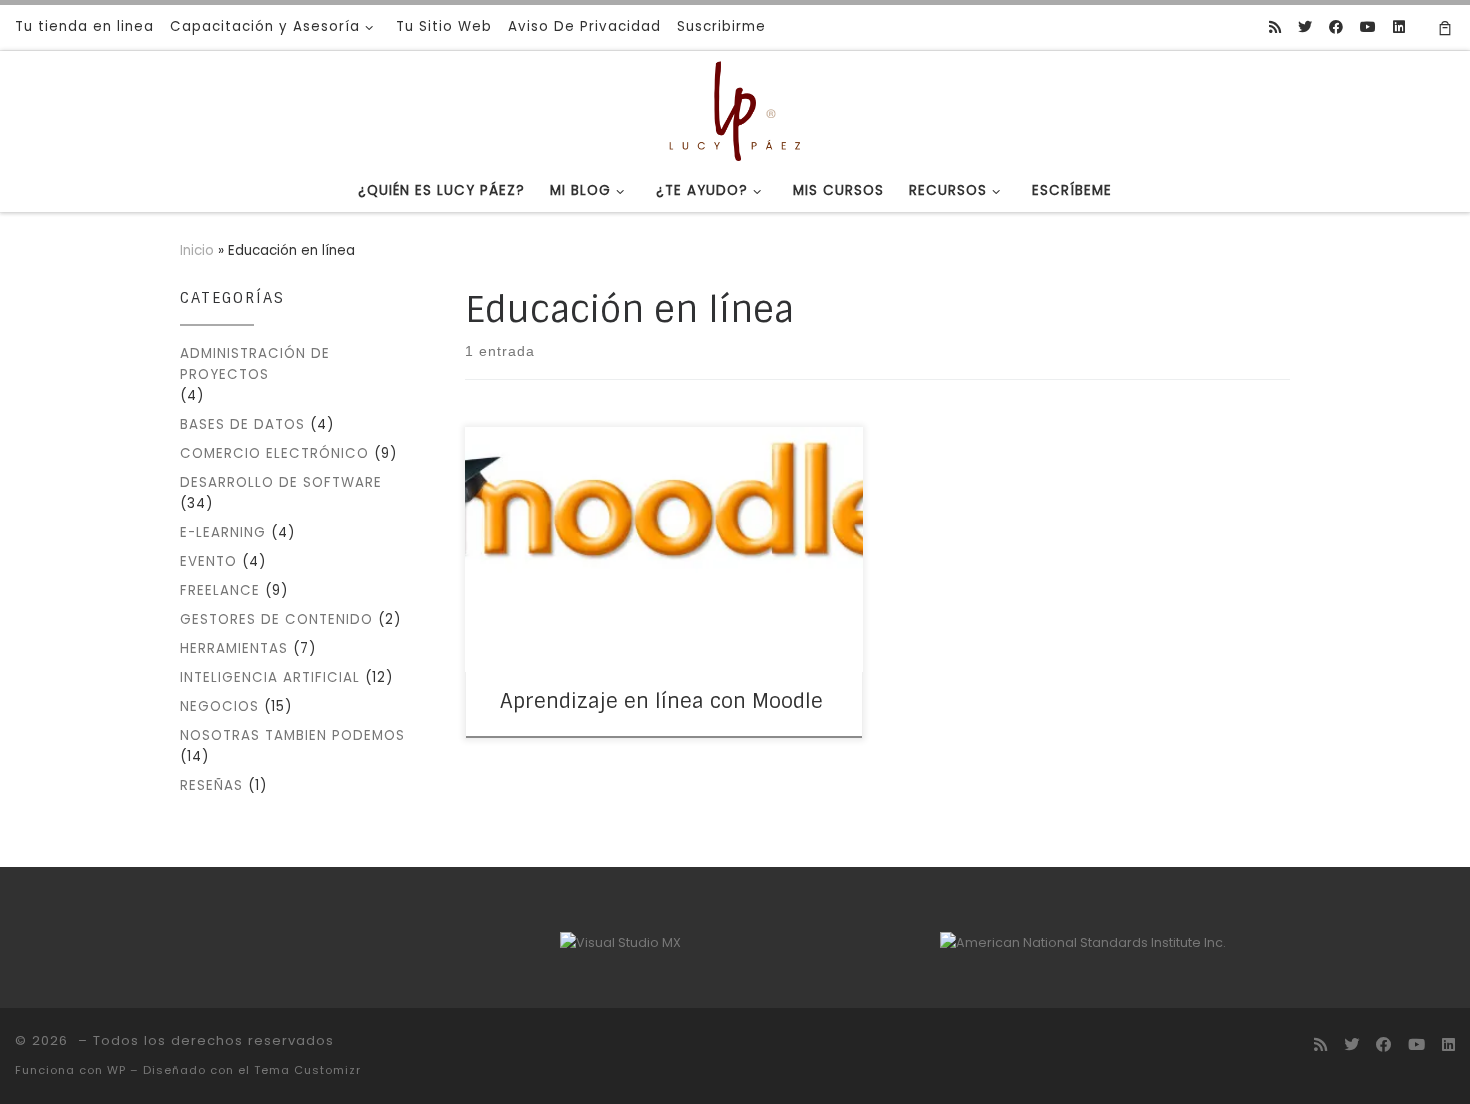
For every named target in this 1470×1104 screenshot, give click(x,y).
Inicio (197, 250)
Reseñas (211, 785)
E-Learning (223, 532)
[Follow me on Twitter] (1305, 28)
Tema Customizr (307, 1070)
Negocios (219, 706)
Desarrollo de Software (281, 482)
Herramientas (234, 648)
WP (116, 1070)
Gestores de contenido (276, 619)
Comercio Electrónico (274, 453)
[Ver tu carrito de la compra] (1445, 27)
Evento (208, 561)
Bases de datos (242, 424)
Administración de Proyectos (255, 364)
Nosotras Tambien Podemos (292, 735)
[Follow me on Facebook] (1336, 28)
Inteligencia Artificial (270, 677)
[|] (734, 109)
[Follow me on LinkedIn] (1399, 28)
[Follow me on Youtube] (1368, 28)
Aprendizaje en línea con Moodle (661, 701)
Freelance (220, 590)
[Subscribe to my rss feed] (1275, 28)
